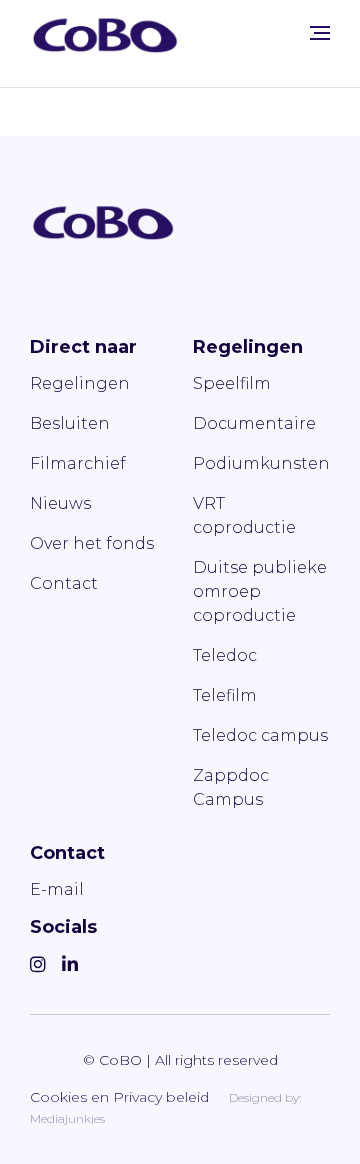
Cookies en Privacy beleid (119, 1097)
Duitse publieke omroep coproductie (260, 591)
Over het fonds (92, 543)
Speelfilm (232, 383)
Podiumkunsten (261, 463)
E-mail (57, 889)
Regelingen (80, 383)
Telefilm (225, 695)
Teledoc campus (260, 735)
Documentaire (254, 423)
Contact (64, 583)
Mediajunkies (67, 1118)
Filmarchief (78, 463)
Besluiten (70, 423)
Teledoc (225, 655)
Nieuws (60, 503)
